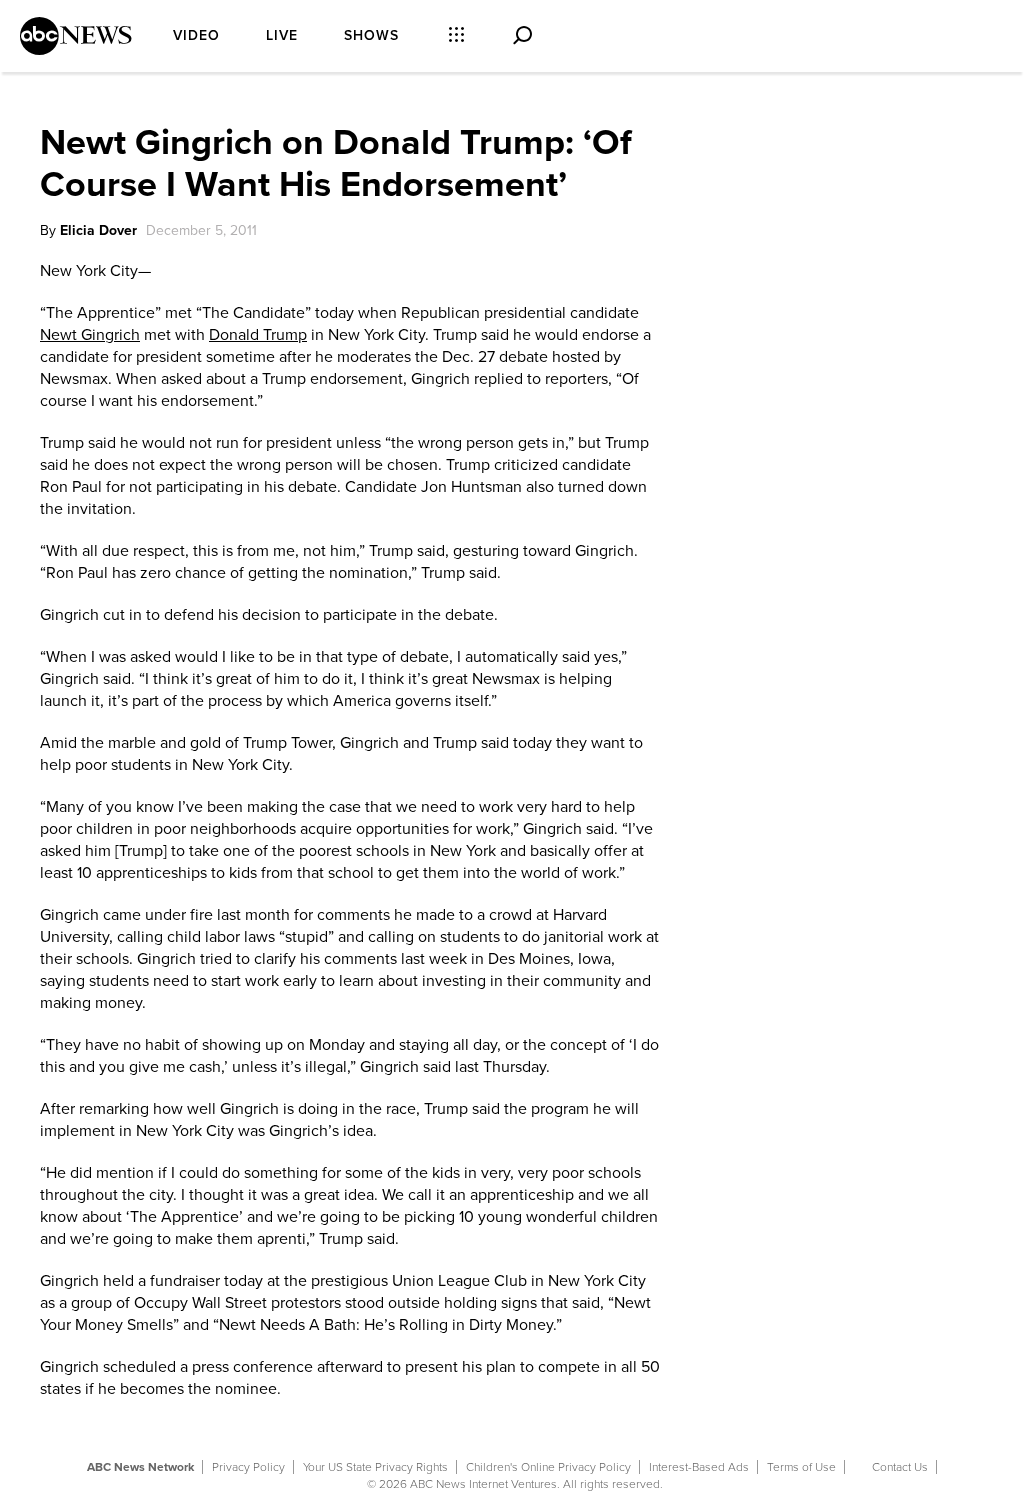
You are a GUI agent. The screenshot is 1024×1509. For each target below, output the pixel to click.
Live (282, 35)
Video (196, 35)
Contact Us (900, 1467)
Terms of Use (801, 1467)
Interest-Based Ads (699, 1467)
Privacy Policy (248, 1467)
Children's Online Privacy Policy (548, 1467)
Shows (371, 35)
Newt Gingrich (90, 335)
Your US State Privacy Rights (375, 1467)
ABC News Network (140, 1467)
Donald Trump (258, 335)
